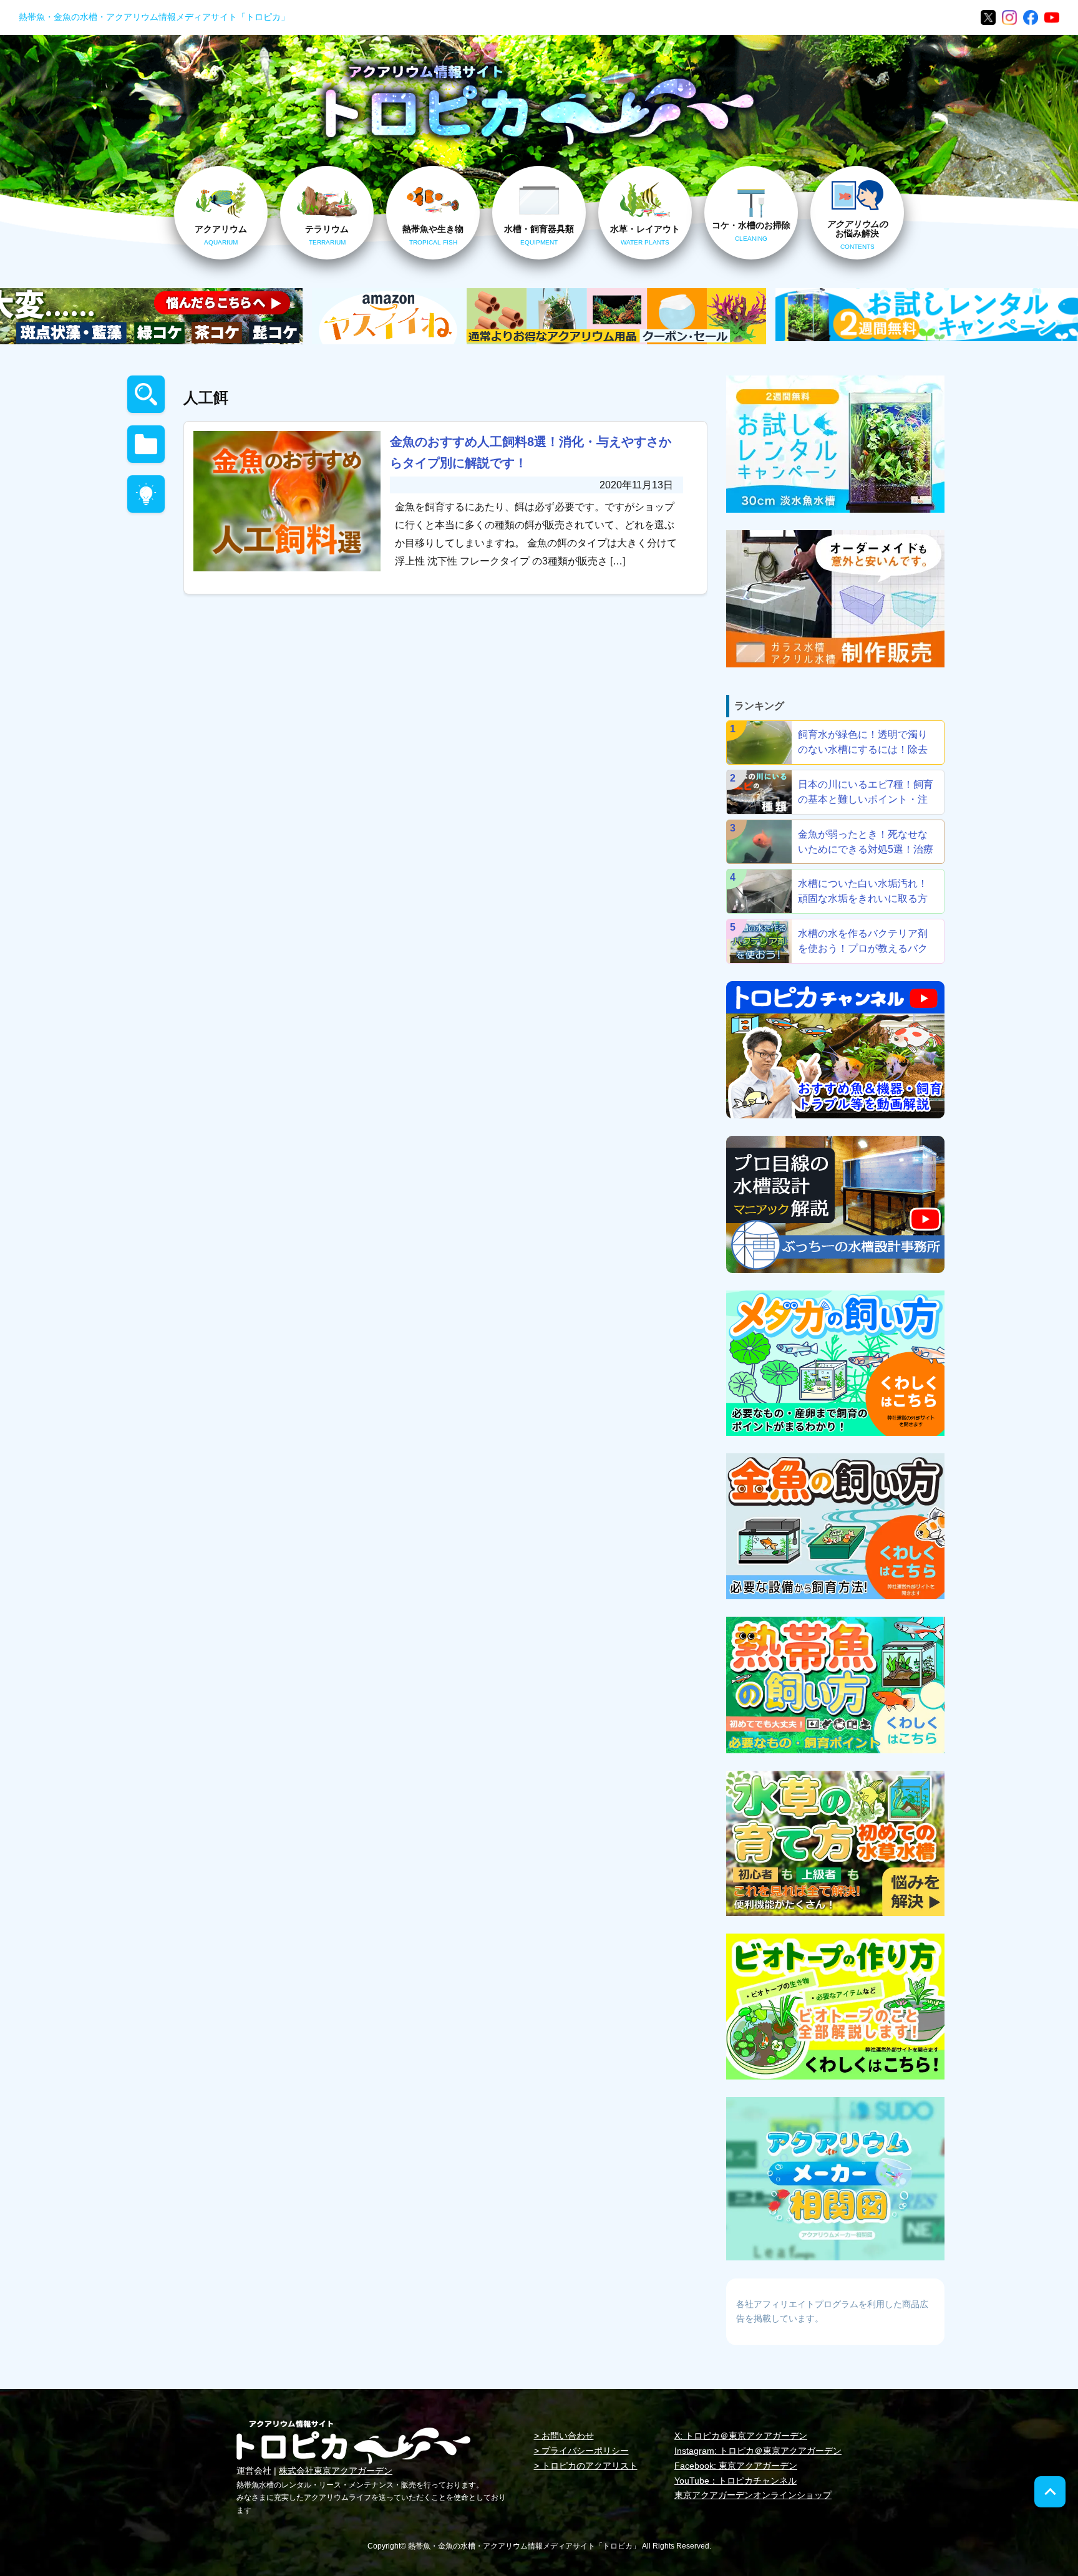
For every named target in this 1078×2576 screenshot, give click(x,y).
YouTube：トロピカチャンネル (736, 2481)
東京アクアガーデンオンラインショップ (753, 2495)
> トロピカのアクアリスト (586, 2466)
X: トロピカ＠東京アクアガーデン (741, 2436)
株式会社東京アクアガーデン (336, 2471)
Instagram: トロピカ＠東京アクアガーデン (758, 2451)
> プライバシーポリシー (581, 2451)
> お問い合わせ (564, 2436)
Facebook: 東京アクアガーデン (736, 2466)
